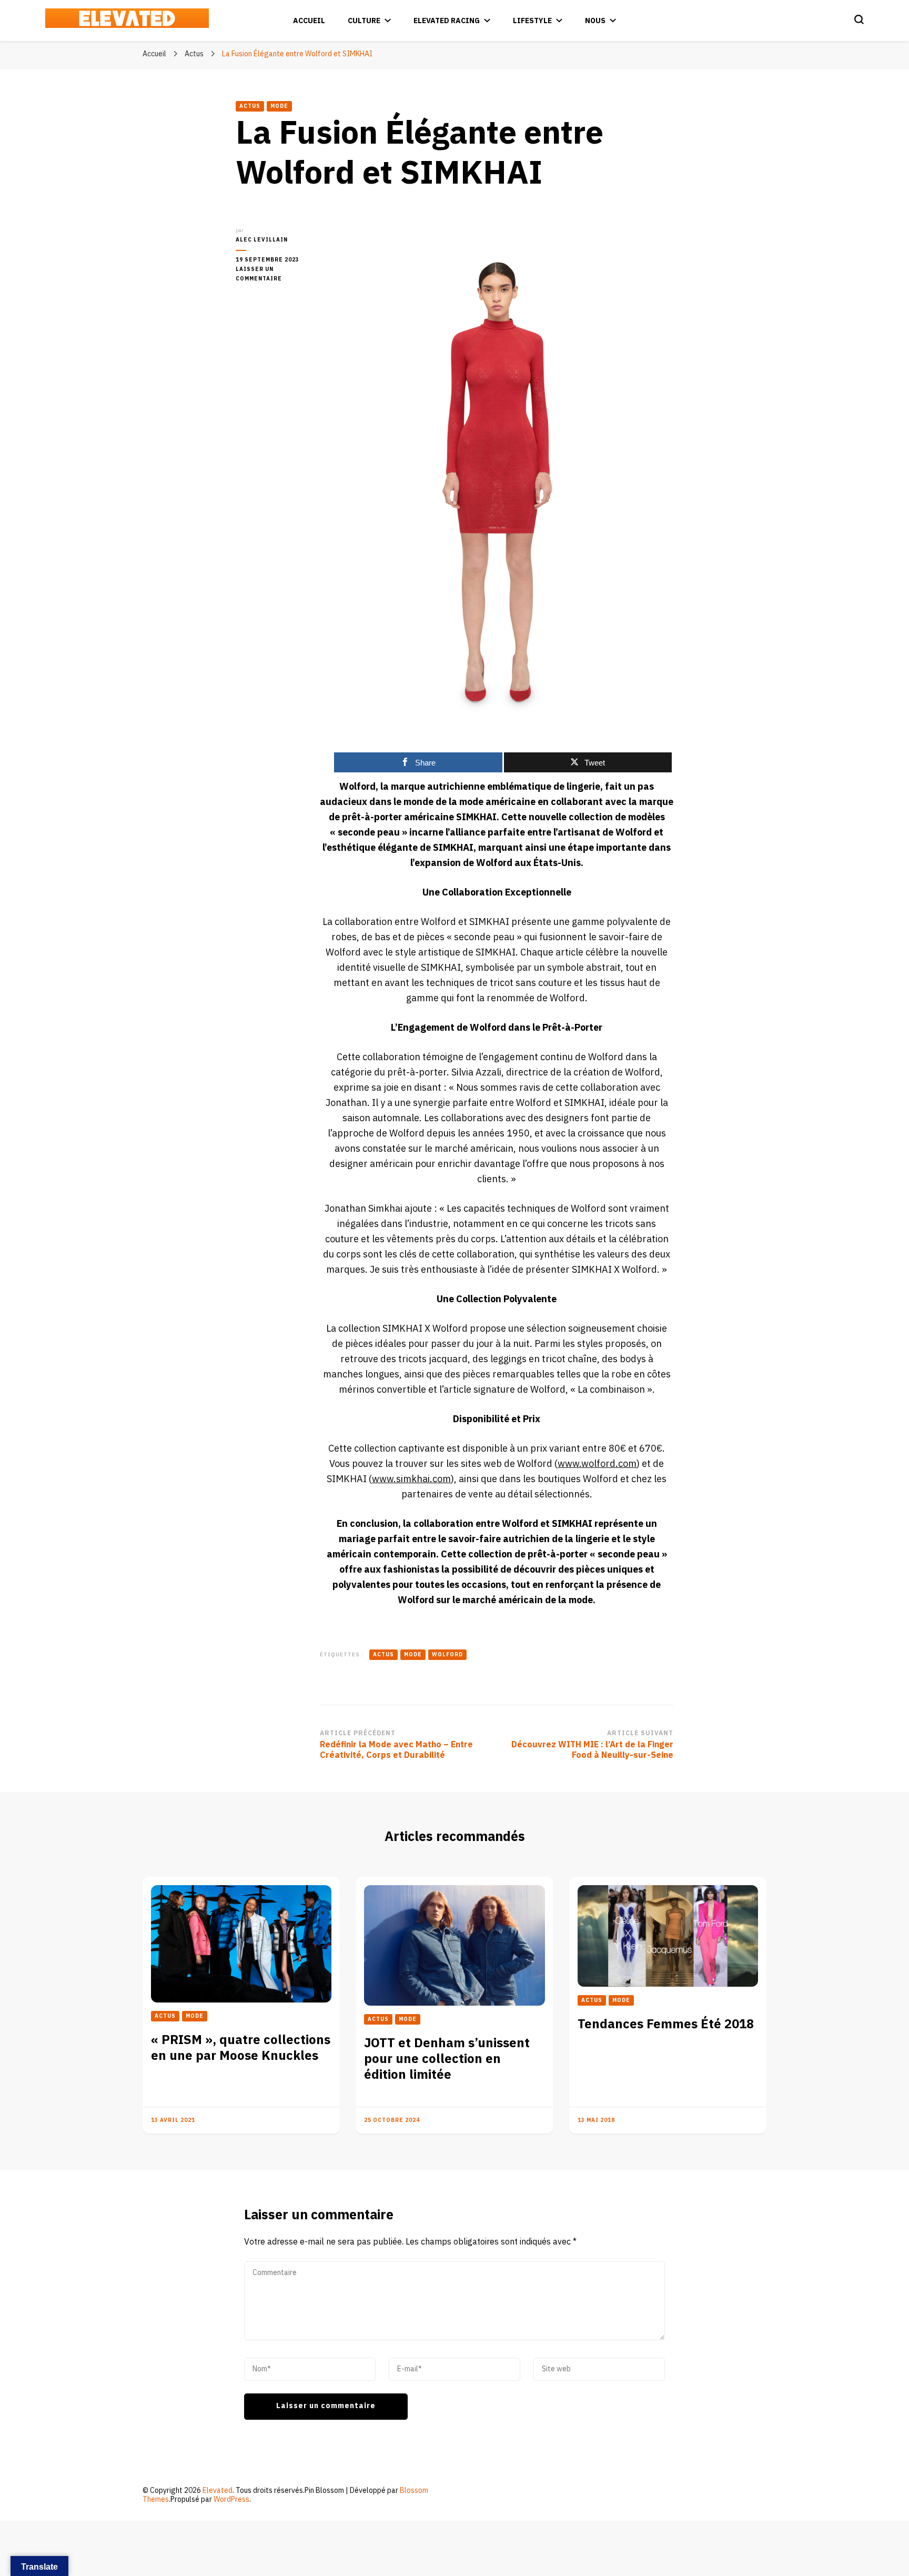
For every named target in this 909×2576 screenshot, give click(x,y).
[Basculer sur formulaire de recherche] (859, 19)
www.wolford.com (597, 1464)
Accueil (309, 21)
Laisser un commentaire (270, 274)
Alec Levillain (262, 240)
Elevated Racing (447, 21)
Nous (595, 21)
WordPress (231, 2499)
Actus (250, 106)
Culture (364, 21)
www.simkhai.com (411, 1479)
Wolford (447, 1655)
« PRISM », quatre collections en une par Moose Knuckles (241, 2048)
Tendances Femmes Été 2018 (666, 2024)
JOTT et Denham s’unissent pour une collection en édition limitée (447, 2059)
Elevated (218, 2491)
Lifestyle (532, 21)
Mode (279, 106)
